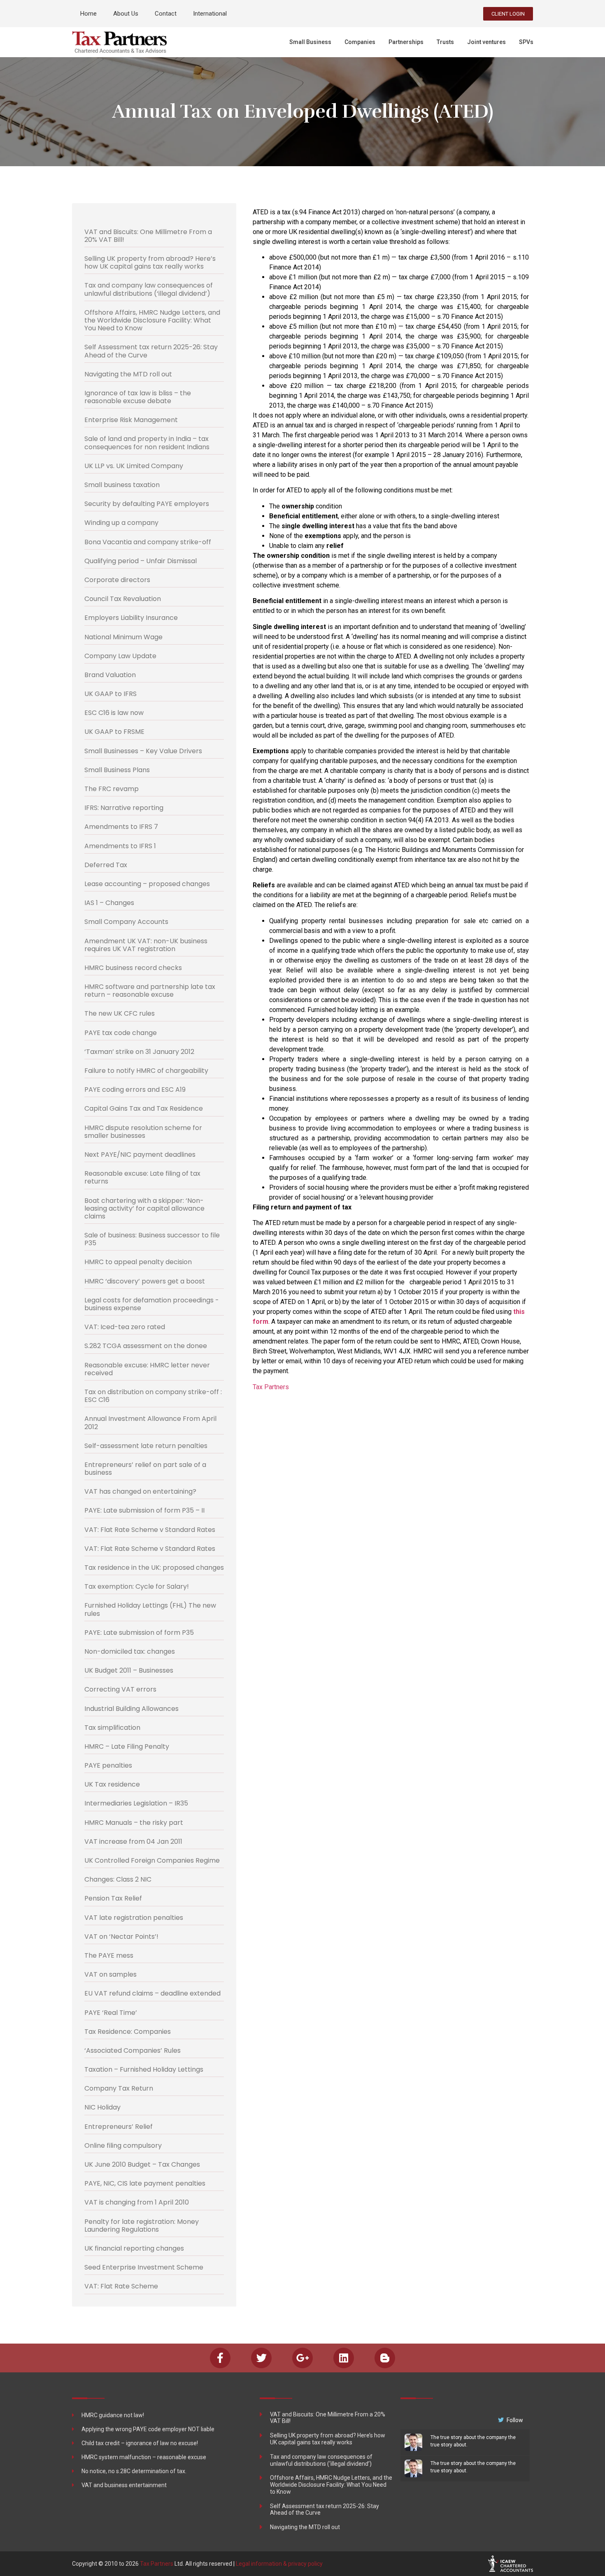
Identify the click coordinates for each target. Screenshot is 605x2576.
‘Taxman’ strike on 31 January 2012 (139, 1052)
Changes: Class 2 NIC (118, 1879)
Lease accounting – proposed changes (147, 884)
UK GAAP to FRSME (114, 732)
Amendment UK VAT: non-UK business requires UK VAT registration (146, 945)
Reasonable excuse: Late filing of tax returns (142, 1177)
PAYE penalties (108, 1765)
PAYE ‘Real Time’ (111, 2013)
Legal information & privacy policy (279, 2564)
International (210, 14)
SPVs (526, 42)
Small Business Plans (117, 770)
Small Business (310, 42)
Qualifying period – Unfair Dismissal (141, 561)
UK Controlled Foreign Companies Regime (152, 1860)
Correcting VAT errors (120, 1689)
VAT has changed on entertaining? (140, 1491)
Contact (166, 14)
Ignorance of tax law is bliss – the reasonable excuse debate (138, 397)
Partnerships (406, 42)
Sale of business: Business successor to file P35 (152, 1239)
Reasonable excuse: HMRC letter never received (147, 1369)
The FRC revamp (112, 789)
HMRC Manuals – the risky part (134, 1823)
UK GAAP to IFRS (111, 694)
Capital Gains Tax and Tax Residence (144, 1108)
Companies (360, 42)
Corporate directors (117, 580)
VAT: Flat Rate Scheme (121, 2286)
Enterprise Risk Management (131, 420)
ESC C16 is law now (114, 713)
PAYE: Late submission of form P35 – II (144, 1510)
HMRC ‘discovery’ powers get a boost (145, 1281)
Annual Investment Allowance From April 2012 (150, 1423)
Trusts (445, 42)
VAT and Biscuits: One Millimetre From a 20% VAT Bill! (148, 236)
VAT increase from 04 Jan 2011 (133, 1841)
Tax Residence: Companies (128, 2032)
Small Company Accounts (126, 922)
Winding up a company (121, 523)
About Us (126, 14)
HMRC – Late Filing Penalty (127, 1746)
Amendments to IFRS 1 (120, 846)
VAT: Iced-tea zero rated (125, 1327)
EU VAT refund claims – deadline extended (152, 1993)
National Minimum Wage (123, 637)
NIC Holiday (102, 2107)
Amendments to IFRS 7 (121, 827)
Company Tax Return (119, 2088)
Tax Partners (271, 1387)
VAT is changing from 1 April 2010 (137, 2202)
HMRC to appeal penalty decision (138, 1262)
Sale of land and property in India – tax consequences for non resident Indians (147, 443)
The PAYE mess (109, 1955)
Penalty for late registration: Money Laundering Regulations (142, 2226)
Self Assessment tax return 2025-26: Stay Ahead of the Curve (151, 351)
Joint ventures (486, 42)
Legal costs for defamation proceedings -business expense (152, 1304)
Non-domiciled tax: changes (130, 1651)
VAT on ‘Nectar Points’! (121, 1937)
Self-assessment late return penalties (146, 1446)
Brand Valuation (110, 675)
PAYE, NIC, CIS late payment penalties (145, 2183)
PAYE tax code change (121, 1033)
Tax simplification (112, 1728)
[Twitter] (261, 2358)
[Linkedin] (344, 2358)
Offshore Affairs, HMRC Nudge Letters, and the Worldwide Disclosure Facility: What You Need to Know (152, 320)
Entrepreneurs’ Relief (119, 2127)
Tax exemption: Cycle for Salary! (137, 1586)
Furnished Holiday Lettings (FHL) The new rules (150, 1609)
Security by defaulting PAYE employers (147, 504)
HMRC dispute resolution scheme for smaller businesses (143, 1132)
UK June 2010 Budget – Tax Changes (142, 2164)
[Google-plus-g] (302, 2358)
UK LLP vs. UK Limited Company (134, 466)
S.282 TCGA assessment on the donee (146, 1346)
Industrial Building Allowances (131, 1709)
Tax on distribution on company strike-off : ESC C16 (153, 1396)
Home (88, 14)
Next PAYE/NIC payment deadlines (140, 1155)
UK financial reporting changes (134, 2248)
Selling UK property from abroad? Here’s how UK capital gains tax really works (150, 262)
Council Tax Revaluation (123, 599)
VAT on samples (111, 1974)
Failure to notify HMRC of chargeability (146, 1071)
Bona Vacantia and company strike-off (148, 542)
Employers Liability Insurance (131, 618)
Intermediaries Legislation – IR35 (136, 1803)
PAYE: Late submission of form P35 (139, 1633)
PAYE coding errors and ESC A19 (135, 1090)
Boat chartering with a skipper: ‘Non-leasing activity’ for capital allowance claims (144, 1208)
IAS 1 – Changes (109, 903)
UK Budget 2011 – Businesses (129, 1670)
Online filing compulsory (123, 2146)
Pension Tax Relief (113, 1898)
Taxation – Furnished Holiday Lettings (144, 2069)
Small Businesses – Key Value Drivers (143, 751)
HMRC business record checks (133, 968)
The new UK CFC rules (120, 1013)
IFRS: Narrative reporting (124, 808)
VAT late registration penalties (134, 1918)
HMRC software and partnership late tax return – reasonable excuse (150, 991)
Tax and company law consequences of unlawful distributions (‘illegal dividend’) (149, 289)
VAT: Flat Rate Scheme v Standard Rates (150, 1530)
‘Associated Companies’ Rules (133, 2050)
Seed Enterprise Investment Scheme (144, 2267)
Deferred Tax (106, 865)
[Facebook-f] (220, 2358)
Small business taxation (122, 485)
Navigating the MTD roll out (128, 374)
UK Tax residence (112, 1784)
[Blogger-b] (385, 2358)
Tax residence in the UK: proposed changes (154, 1568)
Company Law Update (120, 656)
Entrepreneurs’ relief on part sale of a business (145, 1469)
